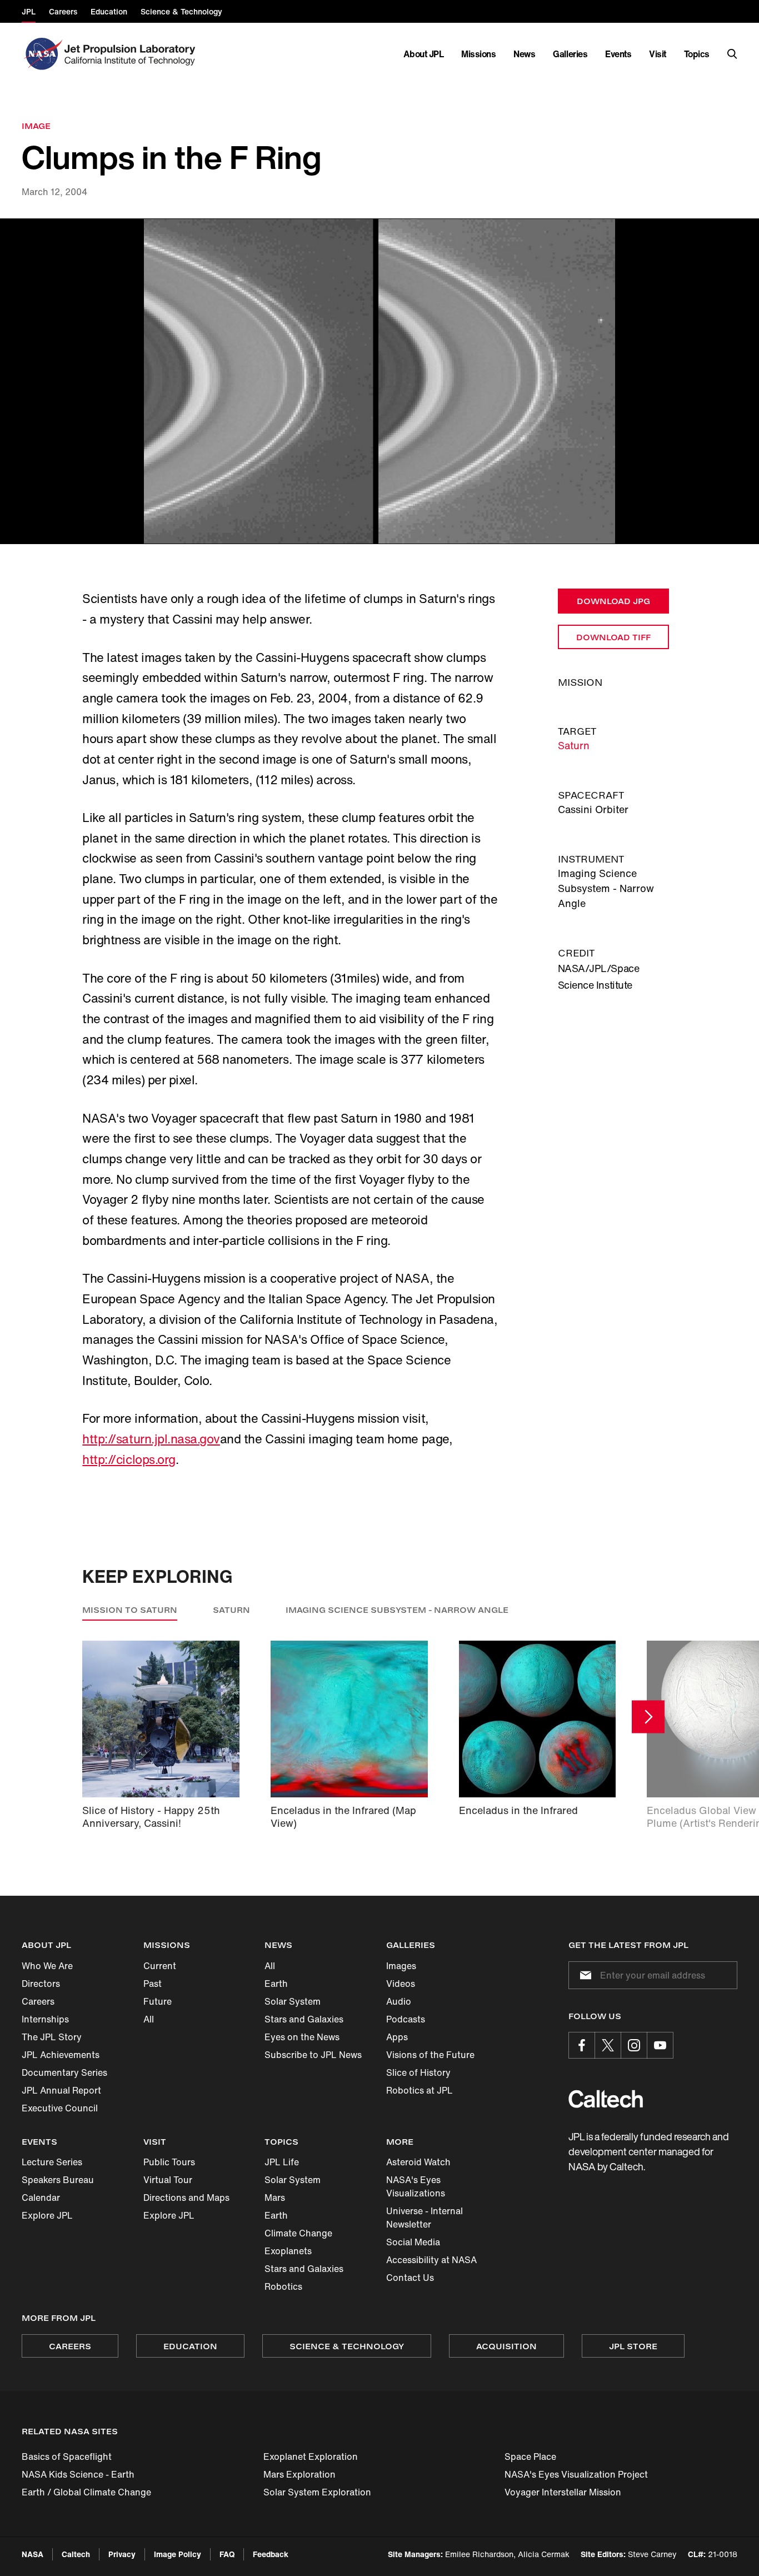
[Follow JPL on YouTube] (660, 2045)
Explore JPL (47, 2215)
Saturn (574, 745)
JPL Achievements (61, 2055)
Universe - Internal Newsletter (425, 2218)
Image (36, 126)
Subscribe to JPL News (313, 2055)
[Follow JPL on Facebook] (582, 2045)
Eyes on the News (302, 2037)
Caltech (76, 2554)
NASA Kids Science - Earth (78, 2474)
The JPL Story (52, 2037)
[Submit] (583, 1975)
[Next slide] (648, 1717)
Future (158, 2001)
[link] (379, 382)
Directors (41, 1984)
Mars (275, 2198)
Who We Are (47, 1966)
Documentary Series (64, 2072)
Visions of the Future (430, 2055)
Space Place (530, 2457)
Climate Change (298, 2233)
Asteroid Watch (418, 2162)
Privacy (122, 2554)
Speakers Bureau (58, 2180)
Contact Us (410, 2278)
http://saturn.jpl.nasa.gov (151, 1439)
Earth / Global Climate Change (86, 2492)
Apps (397, 2037)
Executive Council (60, 2108)
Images (401, 1966)
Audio (399, 2001)
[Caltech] (606, 2099)
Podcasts (406, 2019)
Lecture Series (52, 2162)
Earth (276, 1984)
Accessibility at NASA (431, 2260)
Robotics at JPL (420, 2090)
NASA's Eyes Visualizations (416, 2186)
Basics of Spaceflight (67, 2457)
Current (160, 1966)
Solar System (293, 2001)
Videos (401, 1984)
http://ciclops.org (129, 1459)
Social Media (413, 2242)
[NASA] (42, 54)
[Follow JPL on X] (608, 2045)
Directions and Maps (186, 2198)
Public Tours (169, 2162)
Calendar (41, 2198)
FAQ (227, 2554)
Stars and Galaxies (304, 2019)
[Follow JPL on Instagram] (634, 2045)
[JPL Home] (132, 54)
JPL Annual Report (61, 2090)
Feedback (271, 2554)
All (149, 2019)
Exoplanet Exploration (311, 2457)
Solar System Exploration (317, 2492)
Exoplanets (288, 2251)
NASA (33, 2554)
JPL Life (282, 2162)
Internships (45, 2019)
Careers (38, 2001)
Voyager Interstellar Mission (563, 2492)
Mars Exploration (299, 2474)
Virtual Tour (168, 2180)
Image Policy (178, 2554)
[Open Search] (732, 54)
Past (153, 1984)
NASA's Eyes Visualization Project (576, 2474)
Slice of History (418, 2072)
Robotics (283, 2286)
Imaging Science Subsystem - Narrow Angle (397, 1610)
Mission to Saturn (130, 1610)
